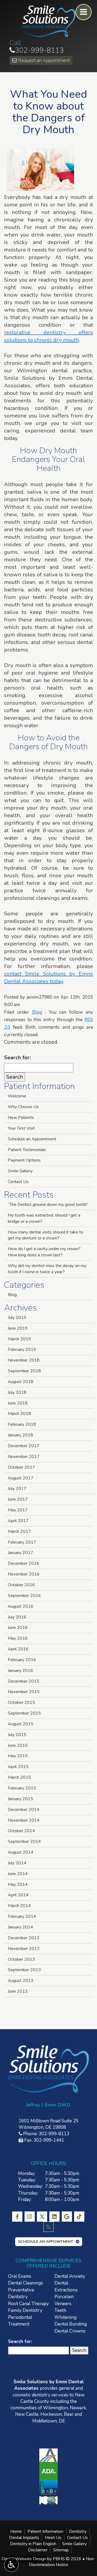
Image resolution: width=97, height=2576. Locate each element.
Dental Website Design (24, 2559)
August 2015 (21, 1724)
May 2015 (18, 1756)
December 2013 (24, 1938)
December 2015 (24, 1681)
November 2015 (24, 1692)
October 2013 (21, 1959)
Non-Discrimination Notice (62, 2562)
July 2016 (17, 1617)
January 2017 (20, 1553)
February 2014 (22, 1916)
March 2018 (19, 1414)
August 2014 (21, 1852)
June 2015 (18, 1745)
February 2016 (22, 1660)
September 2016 (24, 1596)
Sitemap (61, 2550)
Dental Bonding (71, 2324)
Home (16, 2531)
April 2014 (18, 1895)
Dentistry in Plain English (33, 2544)
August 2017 (21, 1478)
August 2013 (21, 1981)
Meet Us (53, 2538)
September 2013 (24, 1970)
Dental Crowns (70, 2331)
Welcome (17, 1096)
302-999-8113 (37, 50)
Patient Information (45, 2531)
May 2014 (18, 1884)
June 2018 (18, 1403)
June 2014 (18, 1874)
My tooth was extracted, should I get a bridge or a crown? (44, 1218)
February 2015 (22, 1788)
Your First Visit (21, 1128)
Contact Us (18, 1182)
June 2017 (18, 1499)
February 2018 (22, 1424)
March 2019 (19, 1339)
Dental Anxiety (70, 2276)
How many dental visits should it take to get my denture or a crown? (46, 1235)
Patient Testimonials (27, 1150)
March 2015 (19, 1777)
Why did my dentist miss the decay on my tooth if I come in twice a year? (47, 1269)
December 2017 (24, 1446)
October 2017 (21, 1467)
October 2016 (21, 1585)
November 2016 (24, 1574)
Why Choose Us (23, 1107)
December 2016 (24, 1563)
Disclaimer (38, 2550)
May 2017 (18, 1510)
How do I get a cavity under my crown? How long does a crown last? (44, 1252)
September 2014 (24, 1842)
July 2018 (17, 1392)
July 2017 (17, 1489)
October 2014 (21, 1831)
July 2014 (17, 1863)
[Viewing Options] (11, 2565)
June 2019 (18, 1328)
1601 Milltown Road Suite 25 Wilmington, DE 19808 (48, 2124)
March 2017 (19, 1531)
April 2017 (18, 1521)
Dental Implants (24, 2538)
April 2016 (18, 1649)
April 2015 (18, 1767)
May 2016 (18, 1638)
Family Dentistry (25, 2310)
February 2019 (22, 1349)
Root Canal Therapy (28, 2304)
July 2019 (17, 1318)
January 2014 (20, 1927)
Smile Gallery (20, 1171)
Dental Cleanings (26, 2283)
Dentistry (78, 2531)
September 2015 (24, 1713)
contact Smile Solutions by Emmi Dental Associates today (48, 978)
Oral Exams (20, 2276)
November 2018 (24, 1360)
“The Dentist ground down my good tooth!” (48, 1205)
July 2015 (17, 1735)
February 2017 (22, 1542)
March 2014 (19, 1906)
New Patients (21, 1118)
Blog (37, 1012)
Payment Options (24, 1160)
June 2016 (18, 1628)
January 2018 (20, 1435)
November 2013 (24, 1949)
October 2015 (21, 1702)
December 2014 (24, 1810)
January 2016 (20, 1671)
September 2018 (24, 1371)
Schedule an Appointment (32, 1139)
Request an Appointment (43, 60)
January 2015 (20, 1799)
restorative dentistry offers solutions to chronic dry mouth (48, 336)
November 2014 (24, 1820)
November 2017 (24, 1457)
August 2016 (21, 1606)
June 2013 (18, 1991)
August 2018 (21, 1382)
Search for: (17, 1058)
